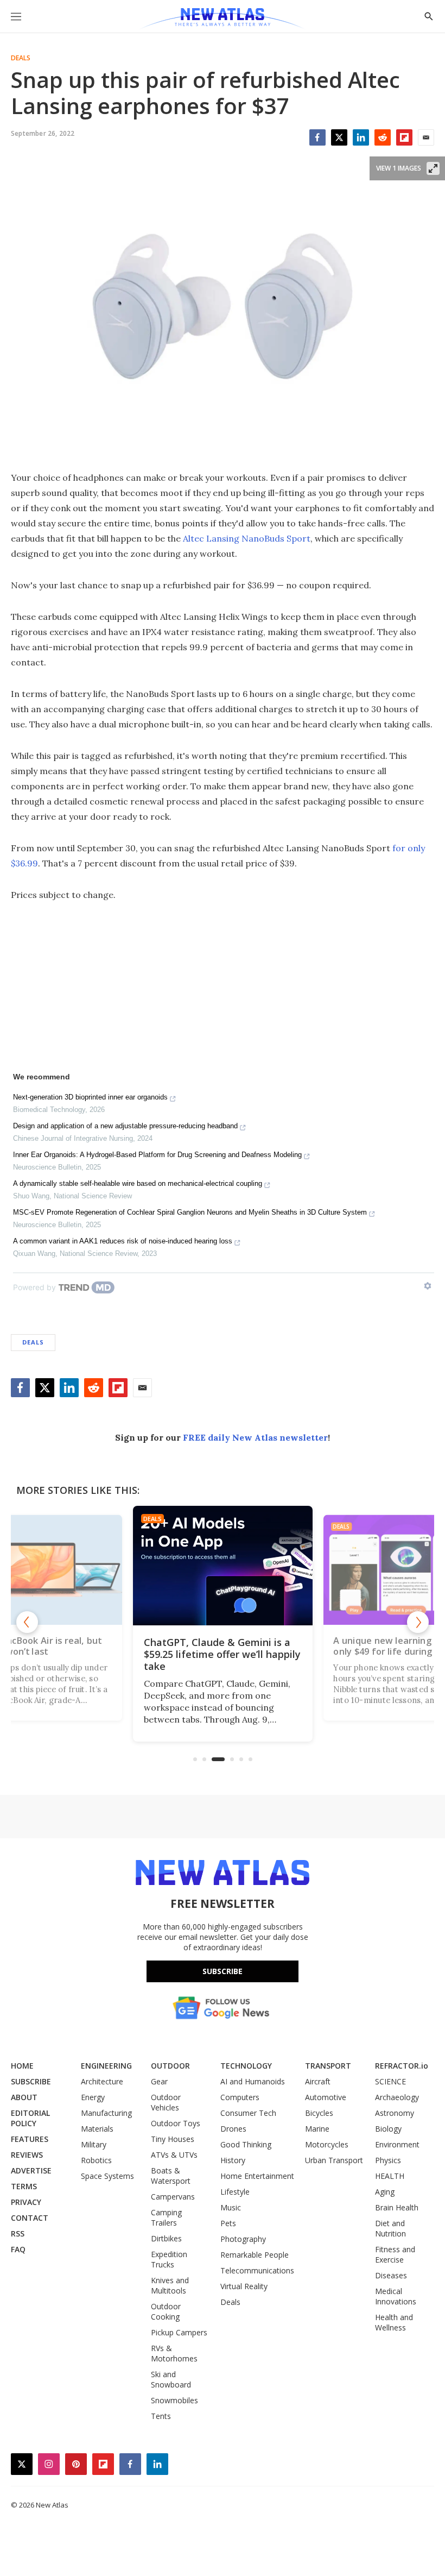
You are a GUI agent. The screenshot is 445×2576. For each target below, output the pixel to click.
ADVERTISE (31, 2170)
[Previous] (27, 1622)
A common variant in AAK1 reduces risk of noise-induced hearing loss (123, 1241)
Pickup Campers (179, 2332)
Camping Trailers (166, 2217)
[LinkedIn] (361, 137)
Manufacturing (106, 2113)
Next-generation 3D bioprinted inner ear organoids (90, 1097)
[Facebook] (317, 137)
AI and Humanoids (253, 2081)
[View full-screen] (433, 168)
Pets (228, 2223)
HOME (22, 2066)
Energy (93, 2097)
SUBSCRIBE (31, 2081)
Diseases (391, 2275)
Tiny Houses (173, 2139)
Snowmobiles (174, 2400)
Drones (233, 2129)
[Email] (426, 137)
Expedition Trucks (169, 2259)
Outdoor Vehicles (166, 2102)
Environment (397, 2144)
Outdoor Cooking (166, 2311)
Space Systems (107, 2176)
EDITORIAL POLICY (30, 2118)
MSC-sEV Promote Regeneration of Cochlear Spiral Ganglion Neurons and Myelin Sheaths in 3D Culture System (190, 1212)
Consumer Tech (248, 2113)
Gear (159, 2081)
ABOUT (24, 2097)
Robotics (96, 2160)
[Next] (418, 1622)
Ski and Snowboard (171, 2379)
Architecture (102, 2081)
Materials (97, 2129)
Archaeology (397, 2097)
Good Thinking (246, 2144)
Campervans (173, 2197)
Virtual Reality (244, 2286)
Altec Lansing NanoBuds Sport (247, 538)
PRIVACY (26, 2202)
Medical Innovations (396, 2296)
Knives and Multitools (170, 2285)
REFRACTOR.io (402, 2066)
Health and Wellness (394, 2322)
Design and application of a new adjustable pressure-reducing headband (125, 1126)
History (233, 2160)
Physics (388, 2160)
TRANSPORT (328, 2066)
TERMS (24, 2186)
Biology (388, 2129)
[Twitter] (339, 137)
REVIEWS (27, 2155)
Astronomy (395, 2113)
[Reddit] (383, 137)
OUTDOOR (170, 2066)
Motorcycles (327, 2144)
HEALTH (390, 2176)
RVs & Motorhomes (174, 2353)
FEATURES (30, 2139)
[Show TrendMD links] (428, 1286)
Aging (385, 2192)
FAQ (18, 2249)
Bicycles (319, 2113)
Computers (240, 2097)
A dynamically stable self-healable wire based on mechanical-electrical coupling (138, 1183)
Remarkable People (255, 2255)
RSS (18, 2233)
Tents (161, 2416)
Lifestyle (235, 2192)
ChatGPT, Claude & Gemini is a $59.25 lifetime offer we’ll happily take (222, 1654)
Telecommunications (257, 2270)
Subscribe (223, 1971)
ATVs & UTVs (174, 2155)
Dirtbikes (166, 2238)
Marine (317, 2129)
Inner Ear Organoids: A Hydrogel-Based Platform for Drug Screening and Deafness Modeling (157, 1155)
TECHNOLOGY (246, 2066)
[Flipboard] (404, 137)
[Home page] (222, 19)
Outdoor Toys (176, 2123)
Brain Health (397, 2207)
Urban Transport (334, 2160)
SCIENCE (390, 2081)
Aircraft (318, 2081)
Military (94, 2144)
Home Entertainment (257, 2176)
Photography (243, 2239)
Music (231, 2207)
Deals (21, 58)
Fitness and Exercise (395, 2254)
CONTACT (30, 2218)
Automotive (326, 2097)
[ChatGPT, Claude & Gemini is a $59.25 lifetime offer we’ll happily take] (223, 1566)
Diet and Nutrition (390, 2228)
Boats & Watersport (171, 2176)
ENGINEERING (106, 2066)
